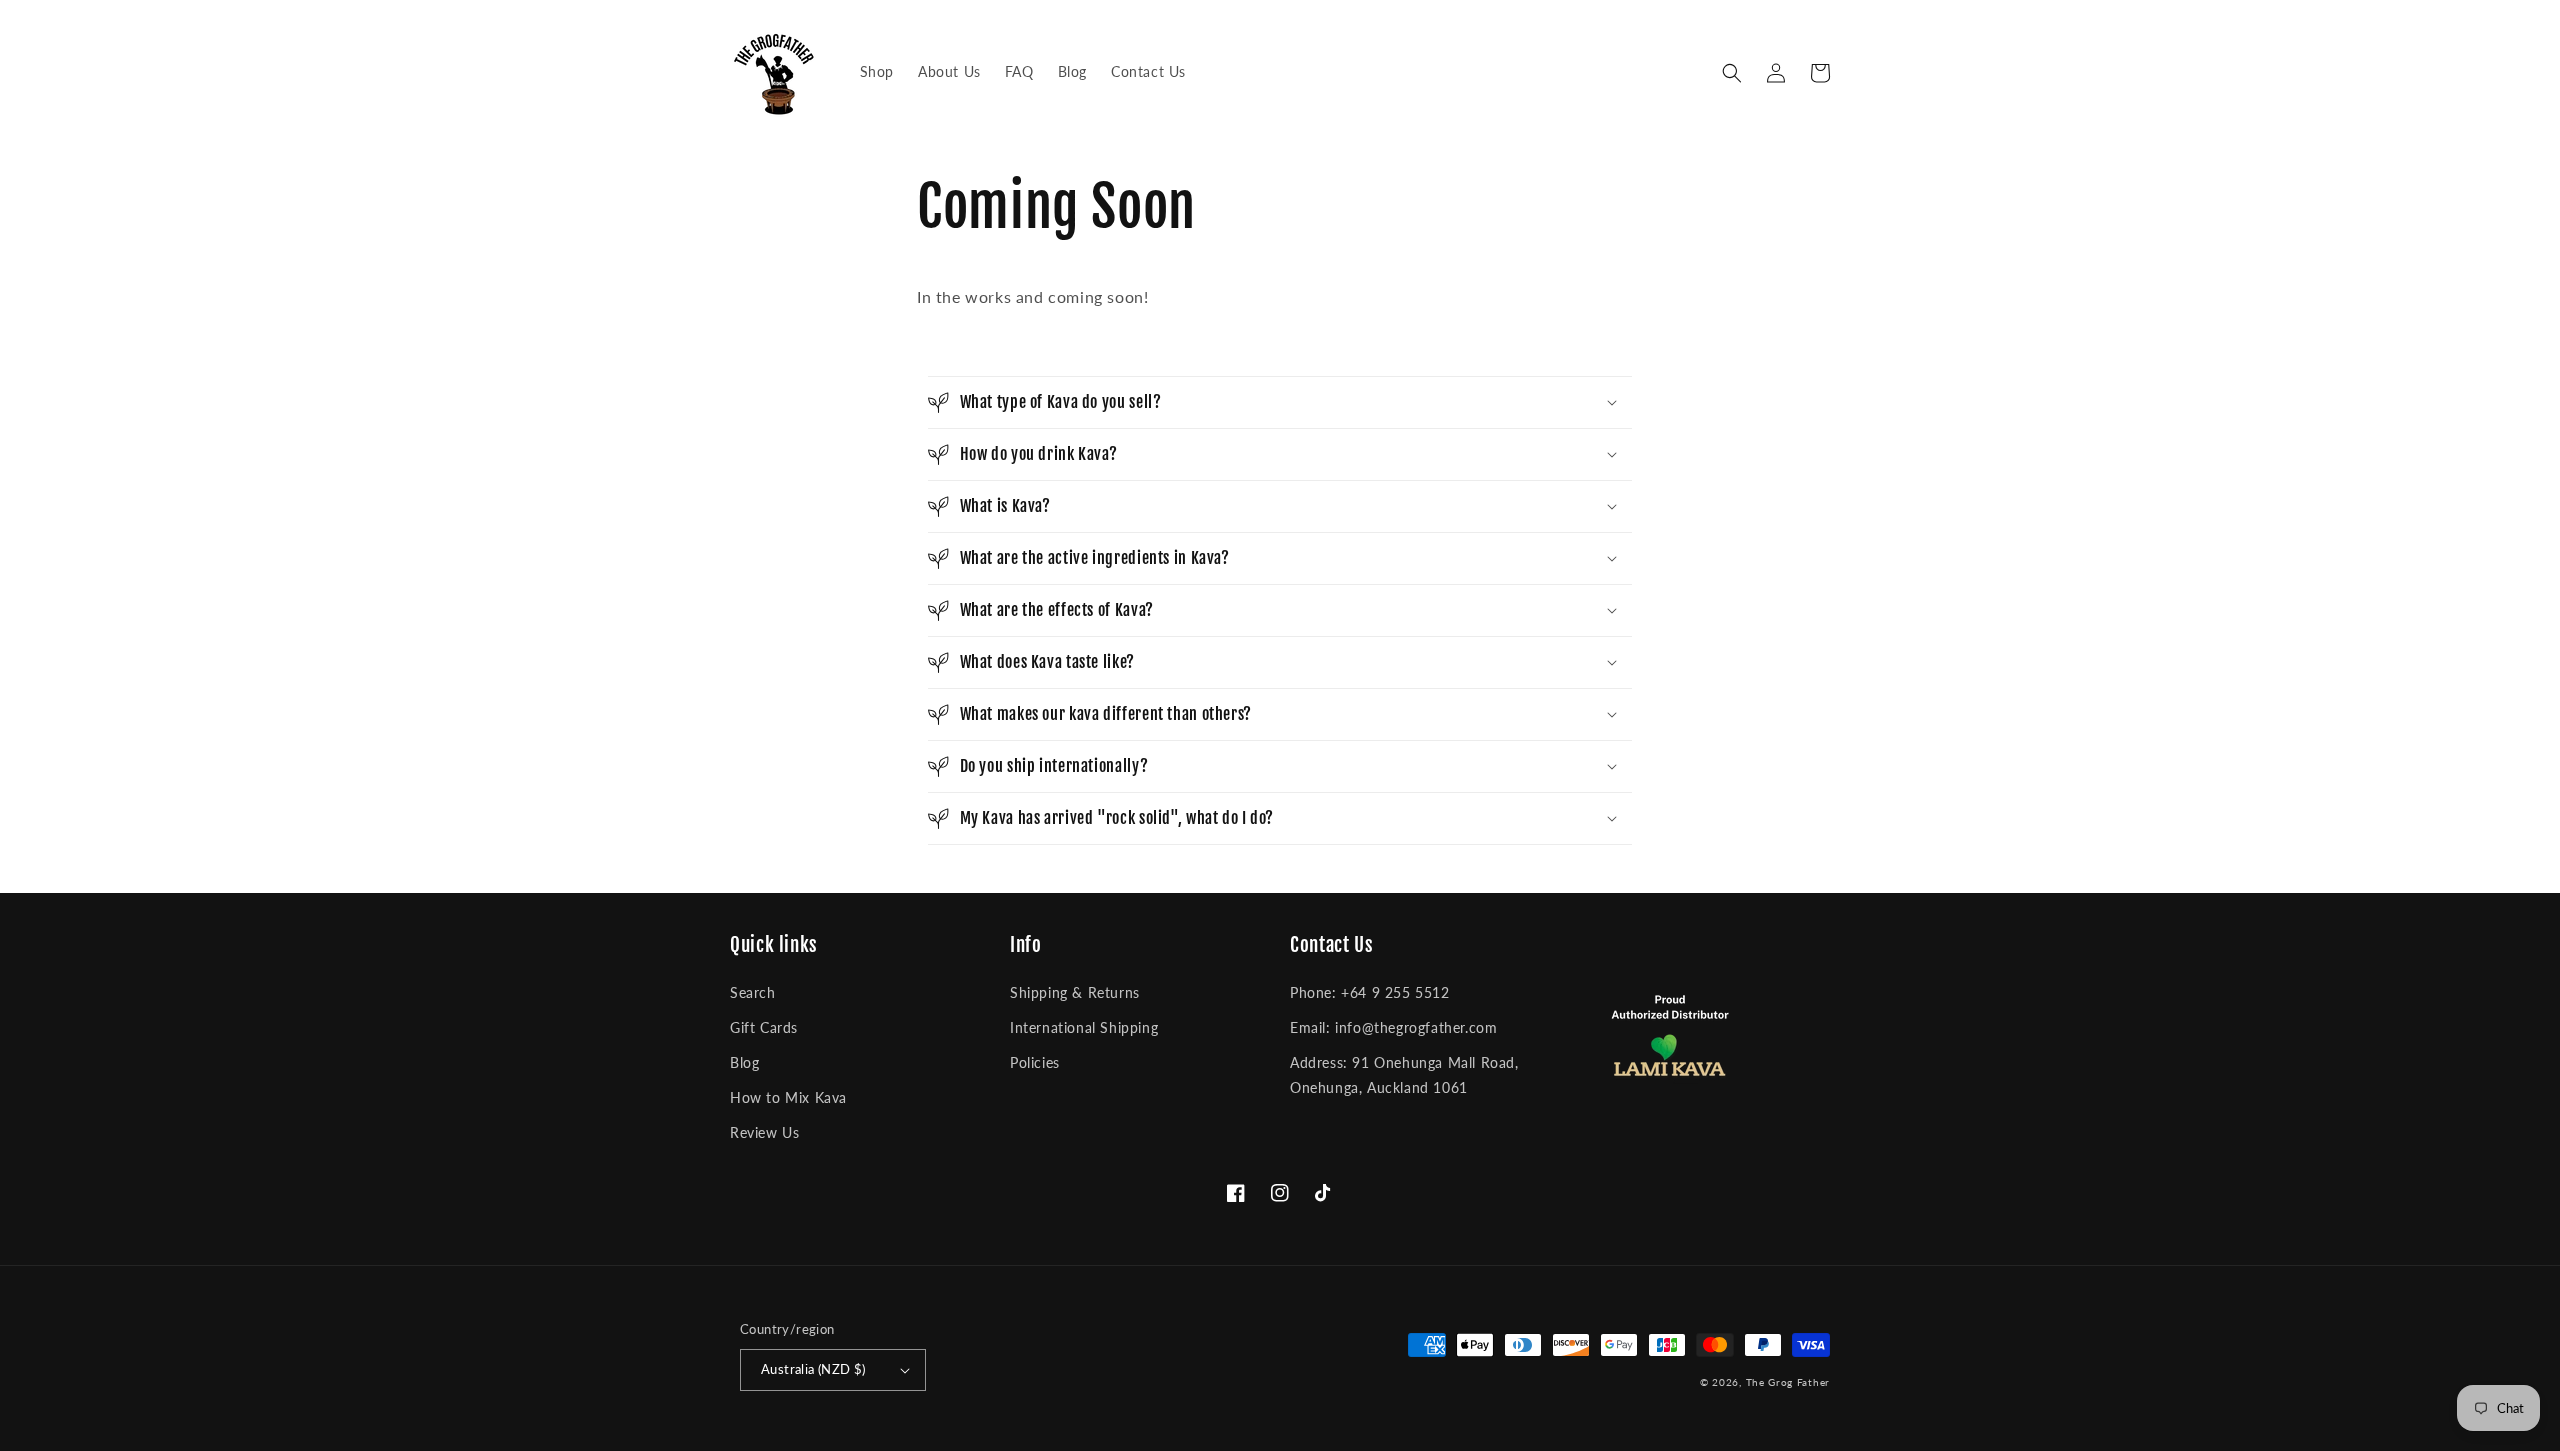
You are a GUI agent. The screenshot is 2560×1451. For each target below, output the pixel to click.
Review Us (764, 1132)
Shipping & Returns (1075, 992)
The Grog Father (1788, 1382)
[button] (1732, 73)
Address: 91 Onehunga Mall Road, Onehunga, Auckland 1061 (1404, 1075)
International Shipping (1084, 1027)
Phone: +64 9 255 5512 (1370, 992)
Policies (1035, 1062)
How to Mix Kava (788, 1097)
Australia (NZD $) (813, 1369)
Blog (744, 1062)
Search (753, 992)
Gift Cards (764, 1027)
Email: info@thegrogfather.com (1393, 1027)
